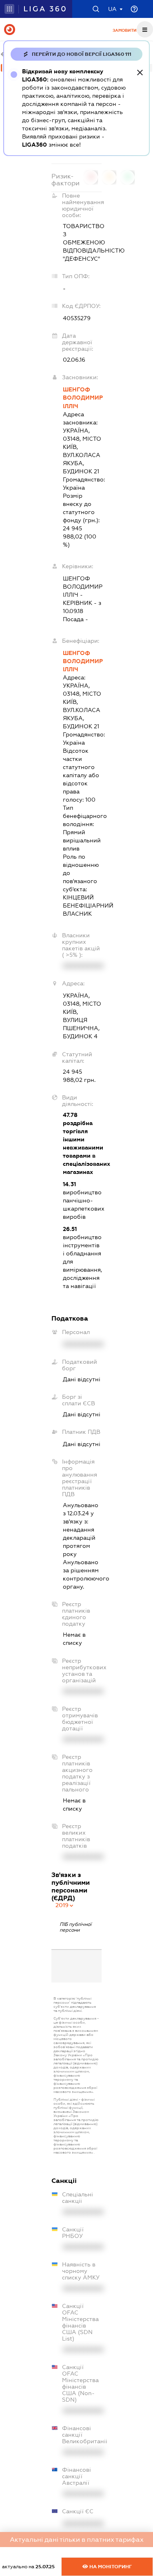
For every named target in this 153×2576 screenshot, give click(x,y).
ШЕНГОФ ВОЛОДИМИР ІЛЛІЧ (82, 398)
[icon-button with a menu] (145, 29)
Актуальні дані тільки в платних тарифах (77, 2540)
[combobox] (65, 1905)
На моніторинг (110, 2567)
